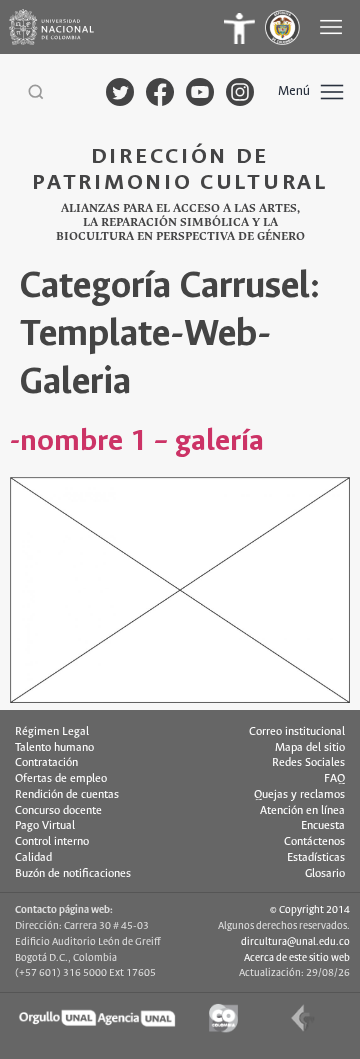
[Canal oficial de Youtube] (200, 92)
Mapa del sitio (310, 748)
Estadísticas (316, 858)
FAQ (334, 779)
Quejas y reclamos (299, 795)
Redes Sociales (308, 763)
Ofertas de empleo (61, 779)
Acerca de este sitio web (297, 958)
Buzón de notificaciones (73, 874)
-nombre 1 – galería (137, 442)
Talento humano (54, 748)
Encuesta (323, 826)
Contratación (46, 763)
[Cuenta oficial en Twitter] (120, 92)
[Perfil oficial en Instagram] (240, 92)
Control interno (52, 842)
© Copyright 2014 (310, 910)
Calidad (33, 858)
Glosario (325, 874)
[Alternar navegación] (333, 27)
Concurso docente (58, 811)
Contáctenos (314, 842)
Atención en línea (302, 811)
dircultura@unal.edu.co (295, 942)
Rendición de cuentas (67, 795)
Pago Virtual (45, 826)
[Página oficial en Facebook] (160, 92)
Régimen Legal (52, 732)
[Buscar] (36, 92)
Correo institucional (297, 732)
